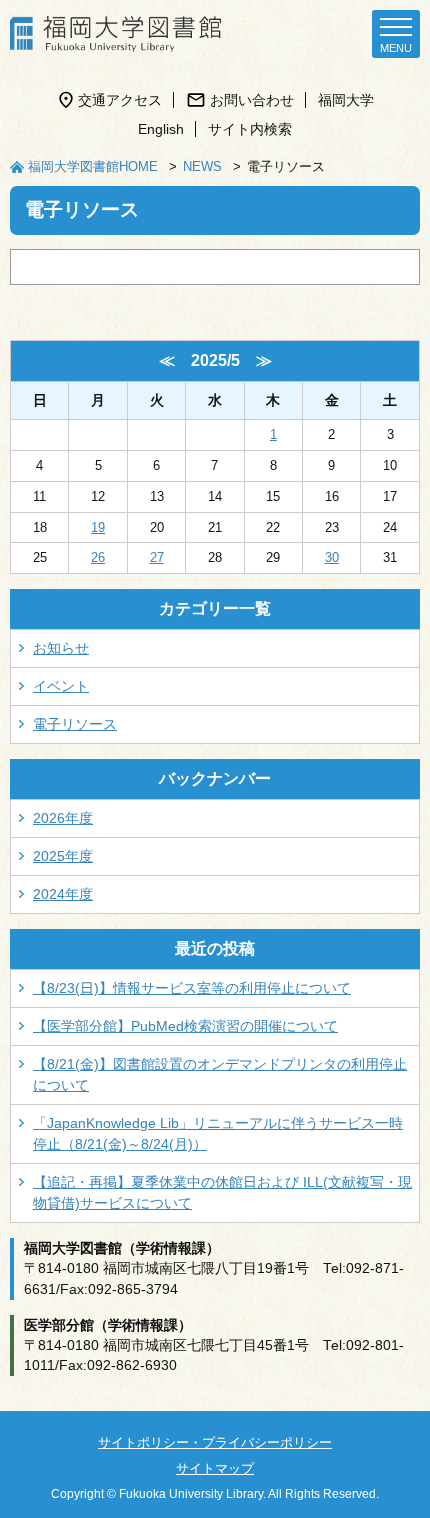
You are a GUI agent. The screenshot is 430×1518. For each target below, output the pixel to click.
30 (332, 557)
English (161, 129)
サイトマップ (215, 1468)
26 (98, 557)
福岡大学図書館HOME (93, 166)
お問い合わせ (252, 100)
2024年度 (63, 894)
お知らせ (61, 648)
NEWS (202, 166)
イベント (61, 686)
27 (157, 557)
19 (98, 527)
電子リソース (75, 724)
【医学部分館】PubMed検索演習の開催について (185, 1026)
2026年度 (63, 818)
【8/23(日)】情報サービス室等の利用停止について (192, 988)
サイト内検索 (250, 129)
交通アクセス (120, 100)
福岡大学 (346, 100)
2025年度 (63, 856)
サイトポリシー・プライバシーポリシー (215, 1442)
